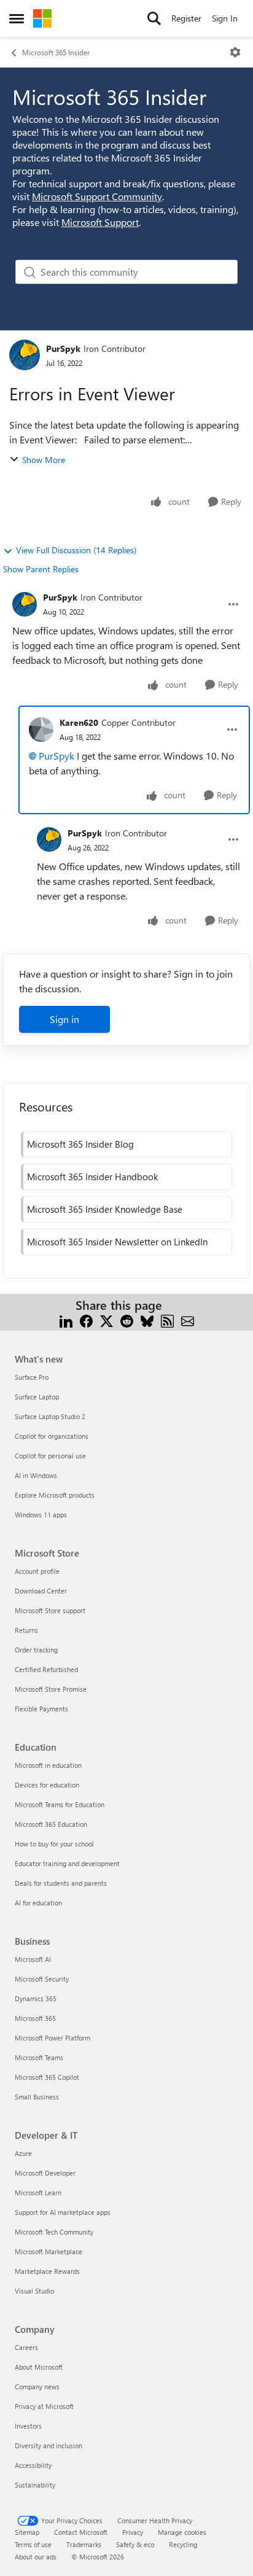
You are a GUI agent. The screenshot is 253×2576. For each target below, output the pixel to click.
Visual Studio (34, 2291)
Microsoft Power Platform (53, 2038)
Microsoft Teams (39, 2057)
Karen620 (79, 722)
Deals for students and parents (61, 1883)
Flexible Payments (41, 1709)
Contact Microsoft (81, 2532)
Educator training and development (67, 1863)
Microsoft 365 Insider (56, 52)
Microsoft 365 (35, 2018)
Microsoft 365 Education (51, 1824)
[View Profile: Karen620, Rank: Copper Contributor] (41, 730)
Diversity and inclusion (49, 2446)
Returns (26, 1630)
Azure (23, 2153)
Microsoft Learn (38, 2193)
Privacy (133, 2532)
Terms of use (33, 2544)
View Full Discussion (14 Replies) (76, 550)
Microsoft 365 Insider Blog (80, 1144)
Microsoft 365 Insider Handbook (92, 1177)
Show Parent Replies (41, 569)
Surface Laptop (37, 1397)
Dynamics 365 (36, 1998)
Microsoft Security (42, 1979)
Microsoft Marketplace (49, 2251)
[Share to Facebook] (86, 1320)
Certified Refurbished (46, 1669)
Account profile (37, 1571)
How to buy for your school (54, 1844)
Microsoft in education (48, 1765)
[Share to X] (107, 1320)
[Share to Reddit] (127, 1320)
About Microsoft (39, 2367)
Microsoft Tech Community (54, 2232)
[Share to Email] (188, 1320)
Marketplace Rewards (47, 2271)
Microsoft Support (100, 222)
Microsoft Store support (50, 1610)
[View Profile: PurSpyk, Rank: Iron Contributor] (25, 355)
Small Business (37, 2097)
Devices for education (47, 1785)
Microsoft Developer (45, 2173)
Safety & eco (135, 2544)
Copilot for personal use (50, 1456)
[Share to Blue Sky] (147, 1320)
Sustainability (35, 2485)
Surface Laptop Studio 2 (50, 1416)
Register (186, 18)
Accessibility (33, 2465)
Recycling (183, 2544)
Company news (37, 2387)
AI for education (38, 1903)
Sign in (64, 1019)
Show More (44, 460)
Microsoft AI (33, 1959)
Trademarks (84, 2544)
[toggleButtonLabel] (235, 52)
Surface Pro (32, 1377)
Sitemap (27, 2532)
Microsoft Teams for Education (60, 1804)
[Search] (154, 18)
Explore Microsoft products (55, 1495)
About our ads (36, 2557)
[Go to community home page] (42, 18)
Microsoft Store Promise (51, 1689)
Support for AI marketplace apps (63, 2212)
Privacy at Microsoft (44, 2406)
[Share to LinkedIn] (66, 1320)
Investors (28, 2426)
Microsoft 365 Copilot (47, 2077)
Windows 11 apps (41, 1515)
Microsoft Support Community (97, 196)
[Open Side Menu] (17, 18)
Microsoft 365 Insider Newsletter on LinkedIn (117, 1242)
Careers (26, 2347)
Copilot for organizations (52, 1436)
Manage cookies (182, 2532)
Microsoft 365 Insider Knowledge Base (105, 1209)
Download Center (41, 1591)
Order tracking (36, 1650)
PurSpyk (63, 348)
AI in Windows (36, 1475)
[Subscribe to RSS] (167, 1320)
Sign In (225, 18)
